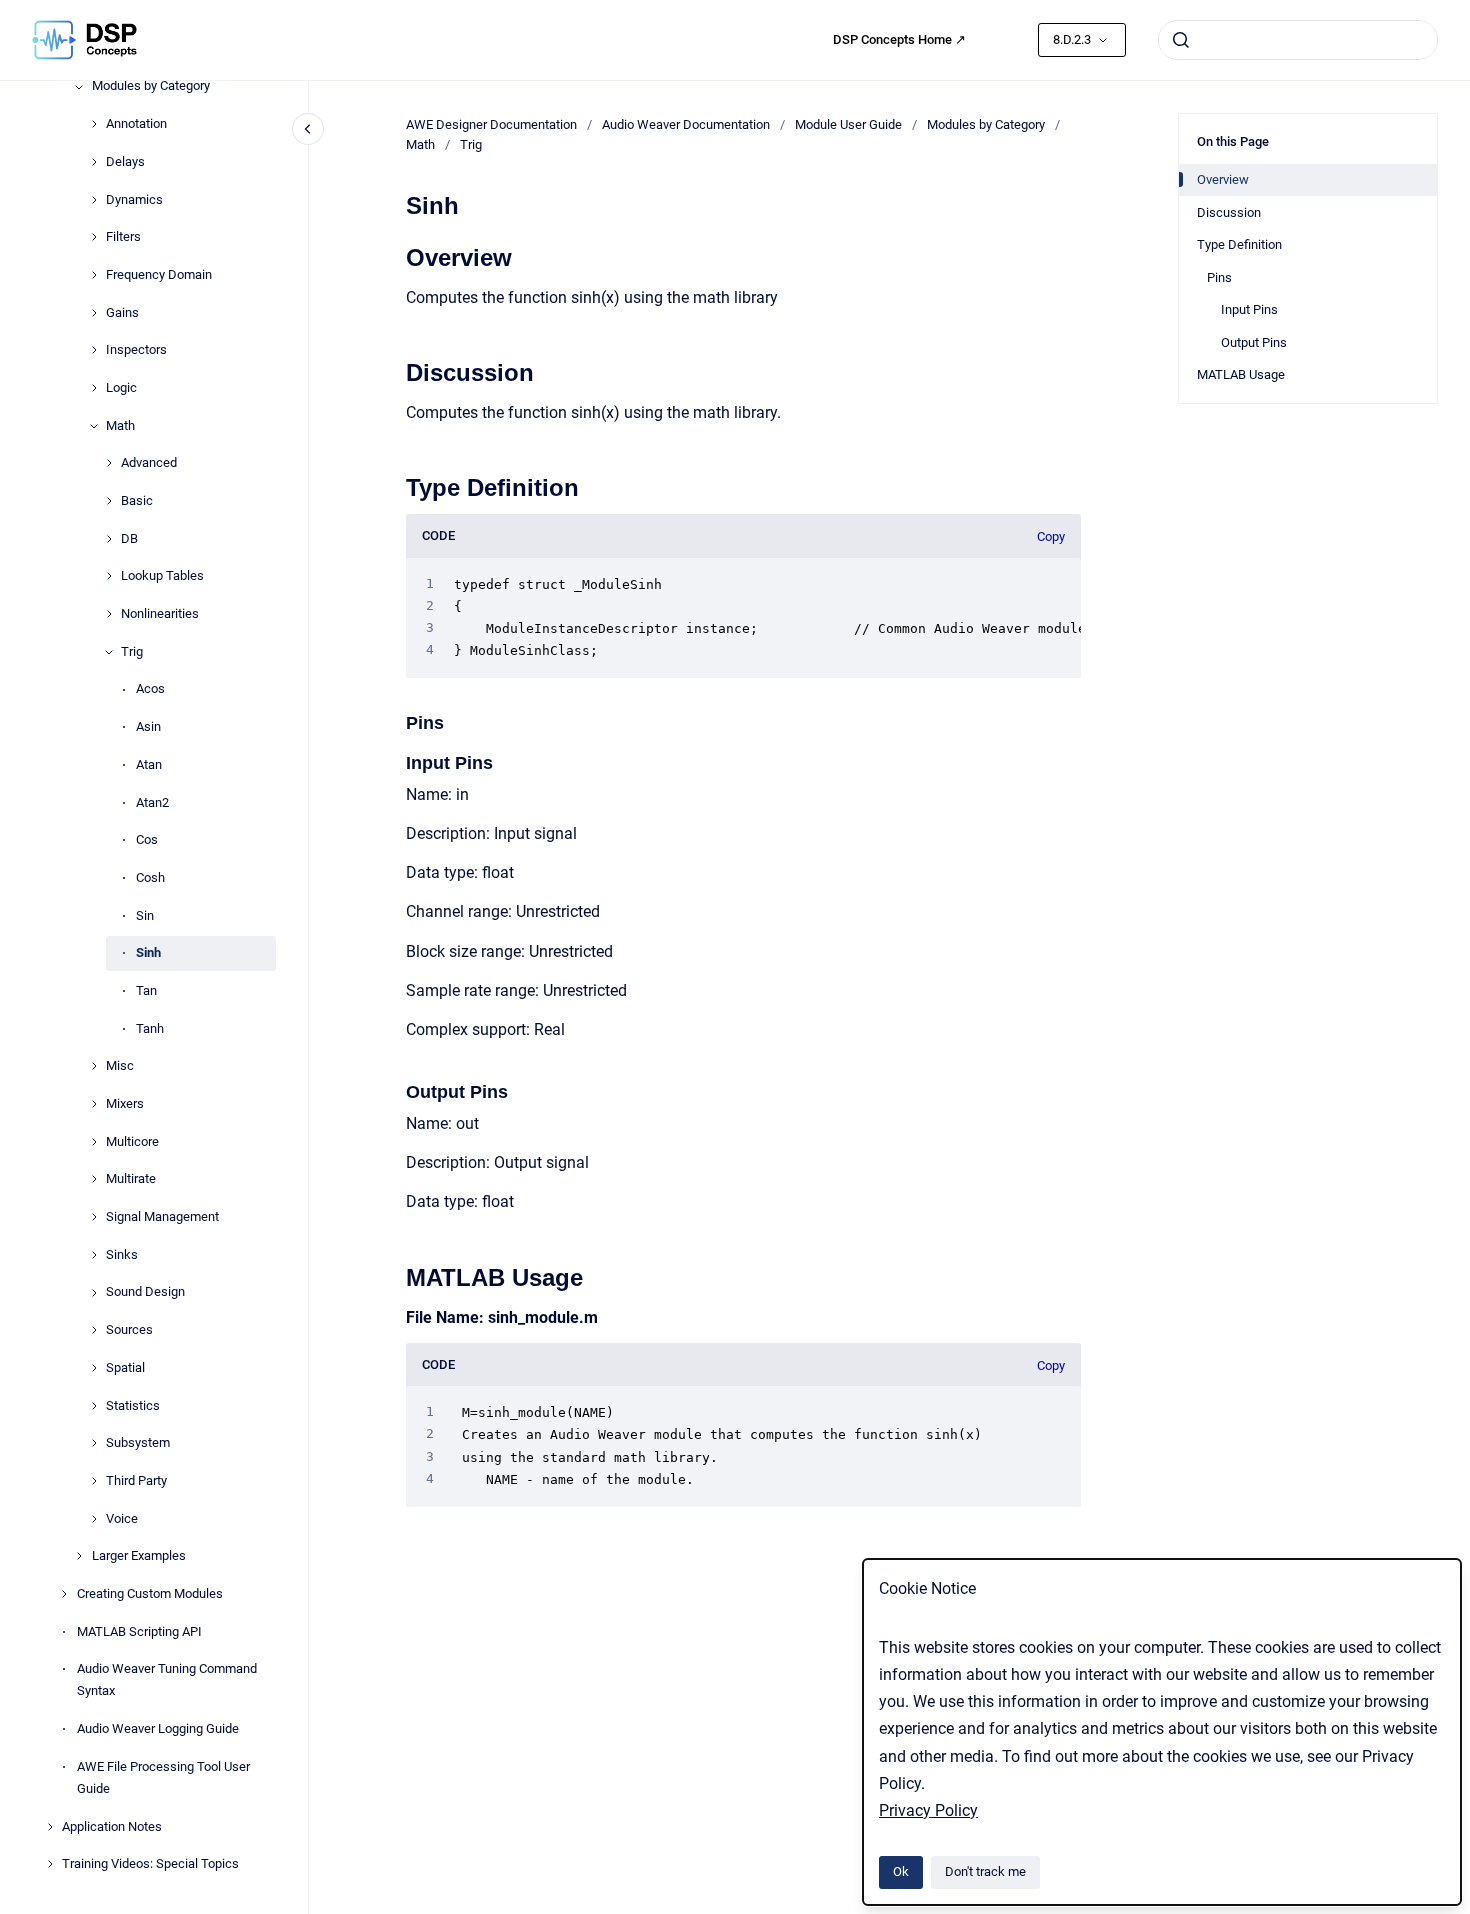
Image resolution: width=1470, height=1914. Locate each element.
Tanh (150, 1028)
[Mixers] (94, 1104)
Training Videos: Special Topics (150, 1864)
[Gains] (94, 313)
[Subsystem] (94, 1443)
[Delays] (94, 162)
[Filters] (94, 237)
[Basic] (109, 501)
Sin (145, 915)
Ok (901, 1871)
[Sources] (94, 1330)
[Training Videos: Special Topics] (50, 1864)
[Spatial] (94, 1368)
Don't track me (985, 1871)
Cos (147, 840)
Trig (132, 651)
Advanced (149, 463)
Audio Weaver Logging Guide (158, 1728)
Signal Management (162, 1216)
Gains (122, 312)
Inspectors (136, 350)
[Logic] (94, 388)
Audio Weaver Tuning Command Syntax (167, 1680)
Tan (146, 990)
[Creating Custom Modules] (64, 1594)
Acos (150, 689)
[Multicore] (94, 1142)
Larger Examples (139, 1556)
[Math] (94, 426)
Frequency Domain (159, 274)
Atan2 (152, 802)
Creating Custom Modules (150, 1593)
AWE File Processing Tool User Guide (163, 1777)
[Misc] (94, 1066)
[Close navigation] (308, 129)
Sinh (148, 953)
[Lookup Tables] (109, 576)
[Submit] (1181, 40)
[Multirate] (94, 1179)
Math (120, 425)
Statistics (133, 1405)
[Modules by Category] (79, 87)
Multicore (132, 1141)
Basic (137, 500)
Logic (121, 387)
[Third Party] (94, 1481)
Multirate (131, 1179)
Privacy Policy (928, 1810)
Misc (120, 1066)
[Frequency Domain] (94, 275)
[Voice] (94, 1519)
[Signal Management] (94, 1217)
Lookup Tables (162, 576)
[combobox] (1298, 40)
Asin (148, 726)
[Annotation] (94, 124)
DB (129, 538)
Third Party (136, 1480)
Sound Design (145, 1292)
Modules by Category (151, 86)
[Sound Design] (94, 1293)
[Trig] (109, 652)
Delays (125, 161)
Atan (149, 764)
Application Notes (112, 1826)
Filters (123, 237)
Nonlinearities (160, 613)
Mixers (125, 1103)
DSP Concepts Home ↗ (899, 39)
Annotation (136, 123)
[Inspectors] (94, 350)
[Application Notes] (50, 1827)
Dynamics (134, 199)
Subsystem (138, 1443)
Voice (122, 1518)
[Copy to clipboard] (397, 255)
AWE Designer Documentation (491, 124)
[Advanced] (109, 463)
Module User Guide (848, 124)
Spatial (125, 1367)
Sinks (122, 1254)
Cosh (150, 877)
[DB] (109, 539)
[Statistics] (94, 1406)
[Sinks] (94, 1255)
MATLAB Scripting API (139, 1631)
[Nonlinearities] (109, 614)
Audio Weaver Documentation (686, 124)
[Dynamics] (94, 200)
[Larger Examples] (79, 1556)
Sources (129, 1329)
